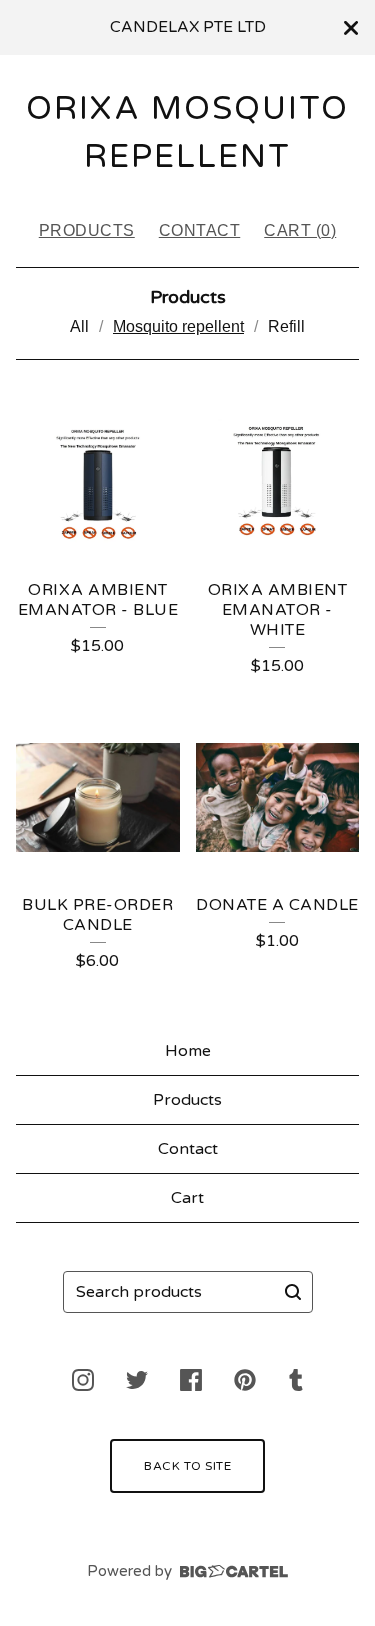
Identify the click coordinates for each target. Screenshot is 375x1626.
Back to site (187, 1466)
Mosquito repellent (178, 326)
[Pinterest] (245, 1380)
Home (188, 1051)
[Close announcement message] (351, 28)
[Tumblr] (296, 1380)
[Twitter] (137, 1380)
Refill (286, 326)
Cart (187, 1198)
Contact (200, 230)
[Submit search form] (293, 1292)
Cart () (300, 230)
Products (87, 230)
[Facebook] (191, 1380)
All (79, 326)
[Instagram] (83, 1380)
